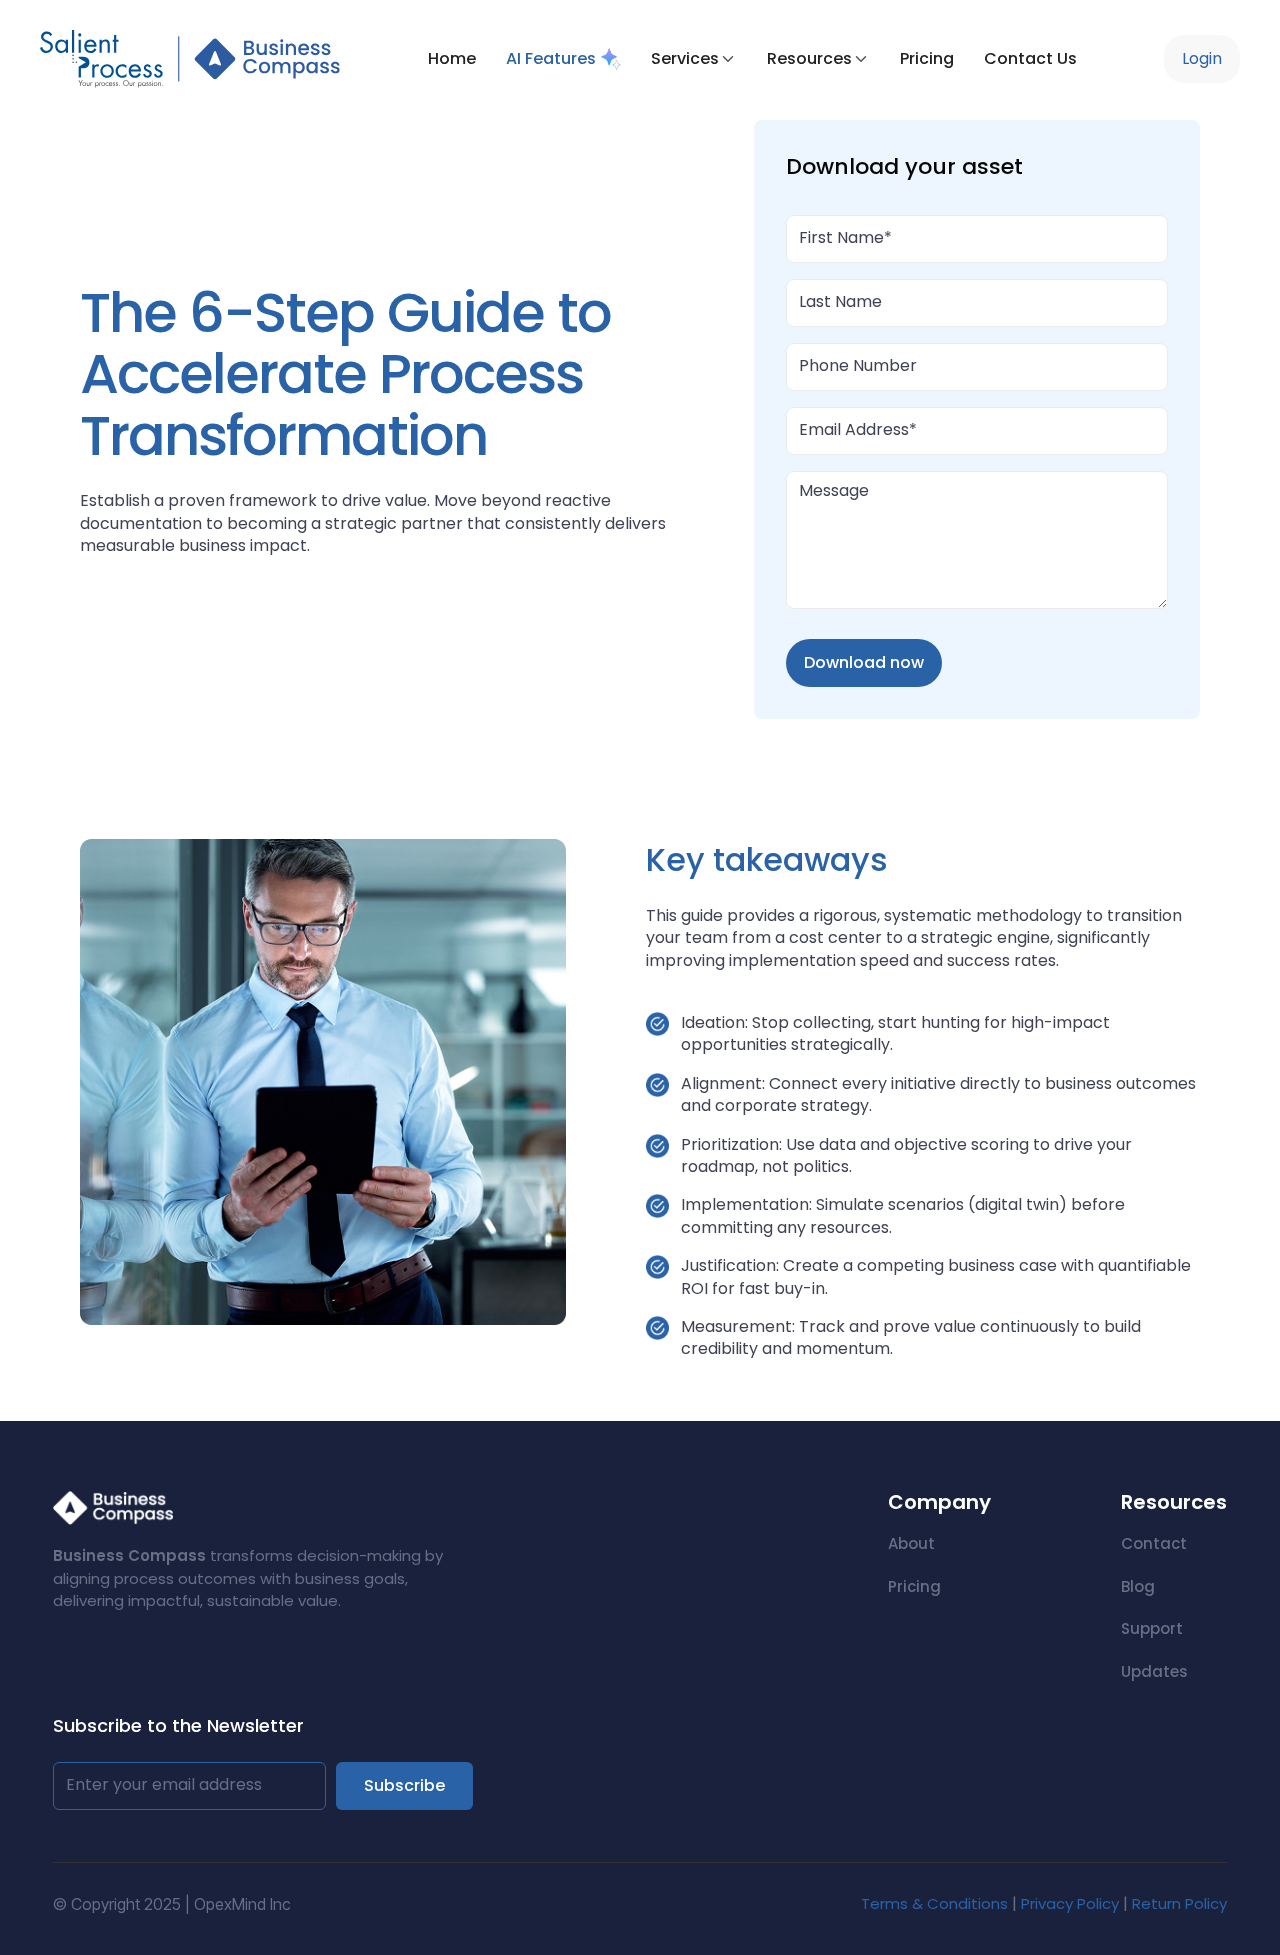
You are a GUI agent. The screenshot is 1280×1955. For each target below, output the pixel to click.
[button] (694, 59)
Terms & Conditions (936, 1903)
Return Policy (1179, 1903)
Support (1152, 1628)
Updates (1154, 1671)
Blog (1138, 1586)
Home (452, 59)
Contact (1154, 1543)
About (911, 1543)
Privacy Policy (1070, 1903)
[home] (190, 59)
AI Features (551, 59)
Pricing (927, 59)
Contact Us (1030, 59)
